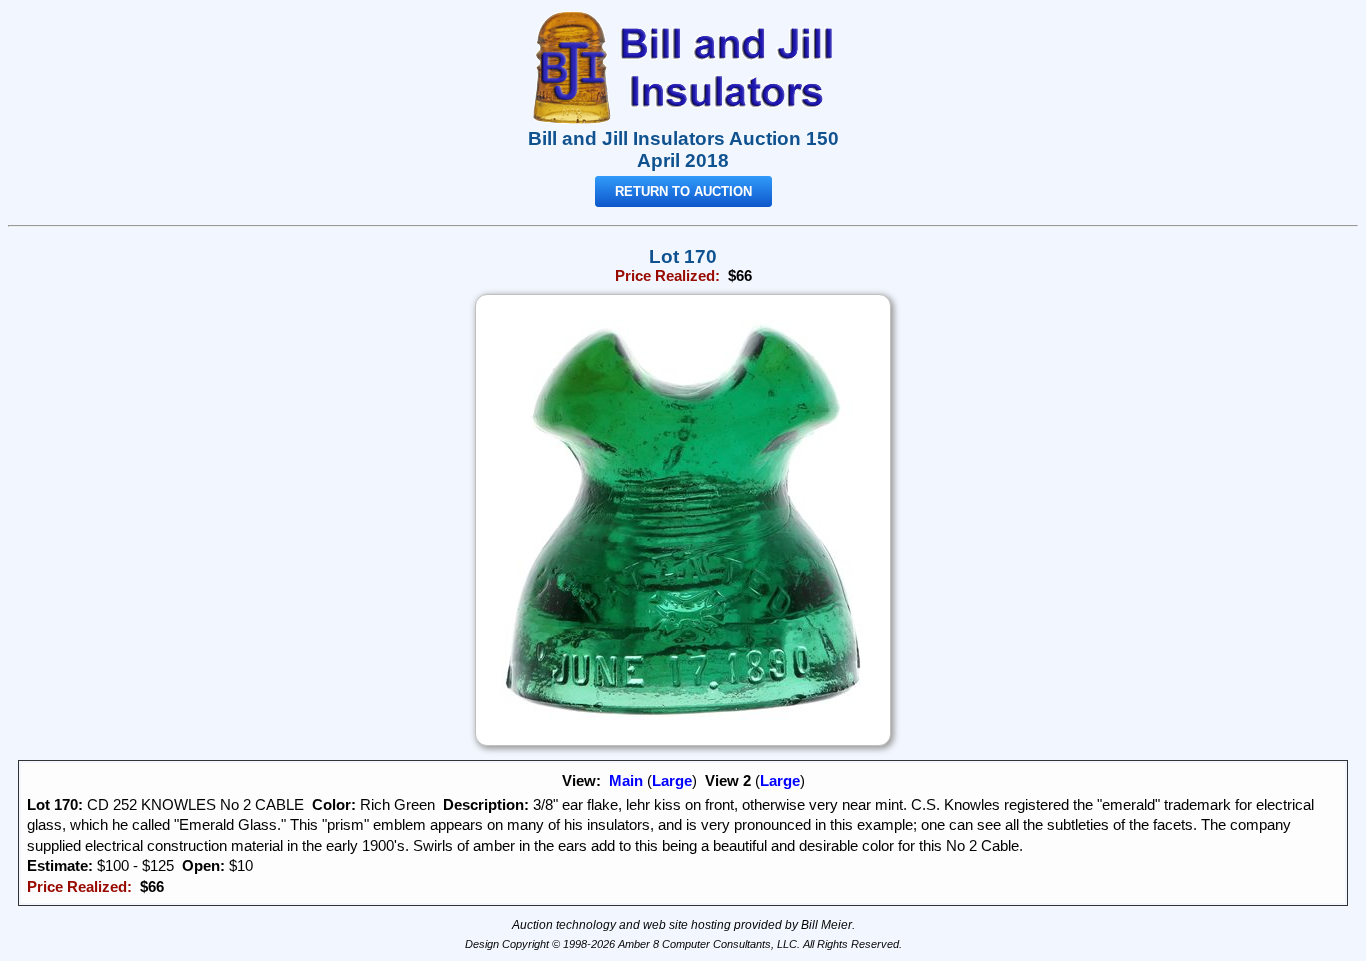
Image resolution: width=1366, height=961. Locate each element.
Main (626, 781)
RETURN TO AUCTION (683, 191)
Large (672, 781)
